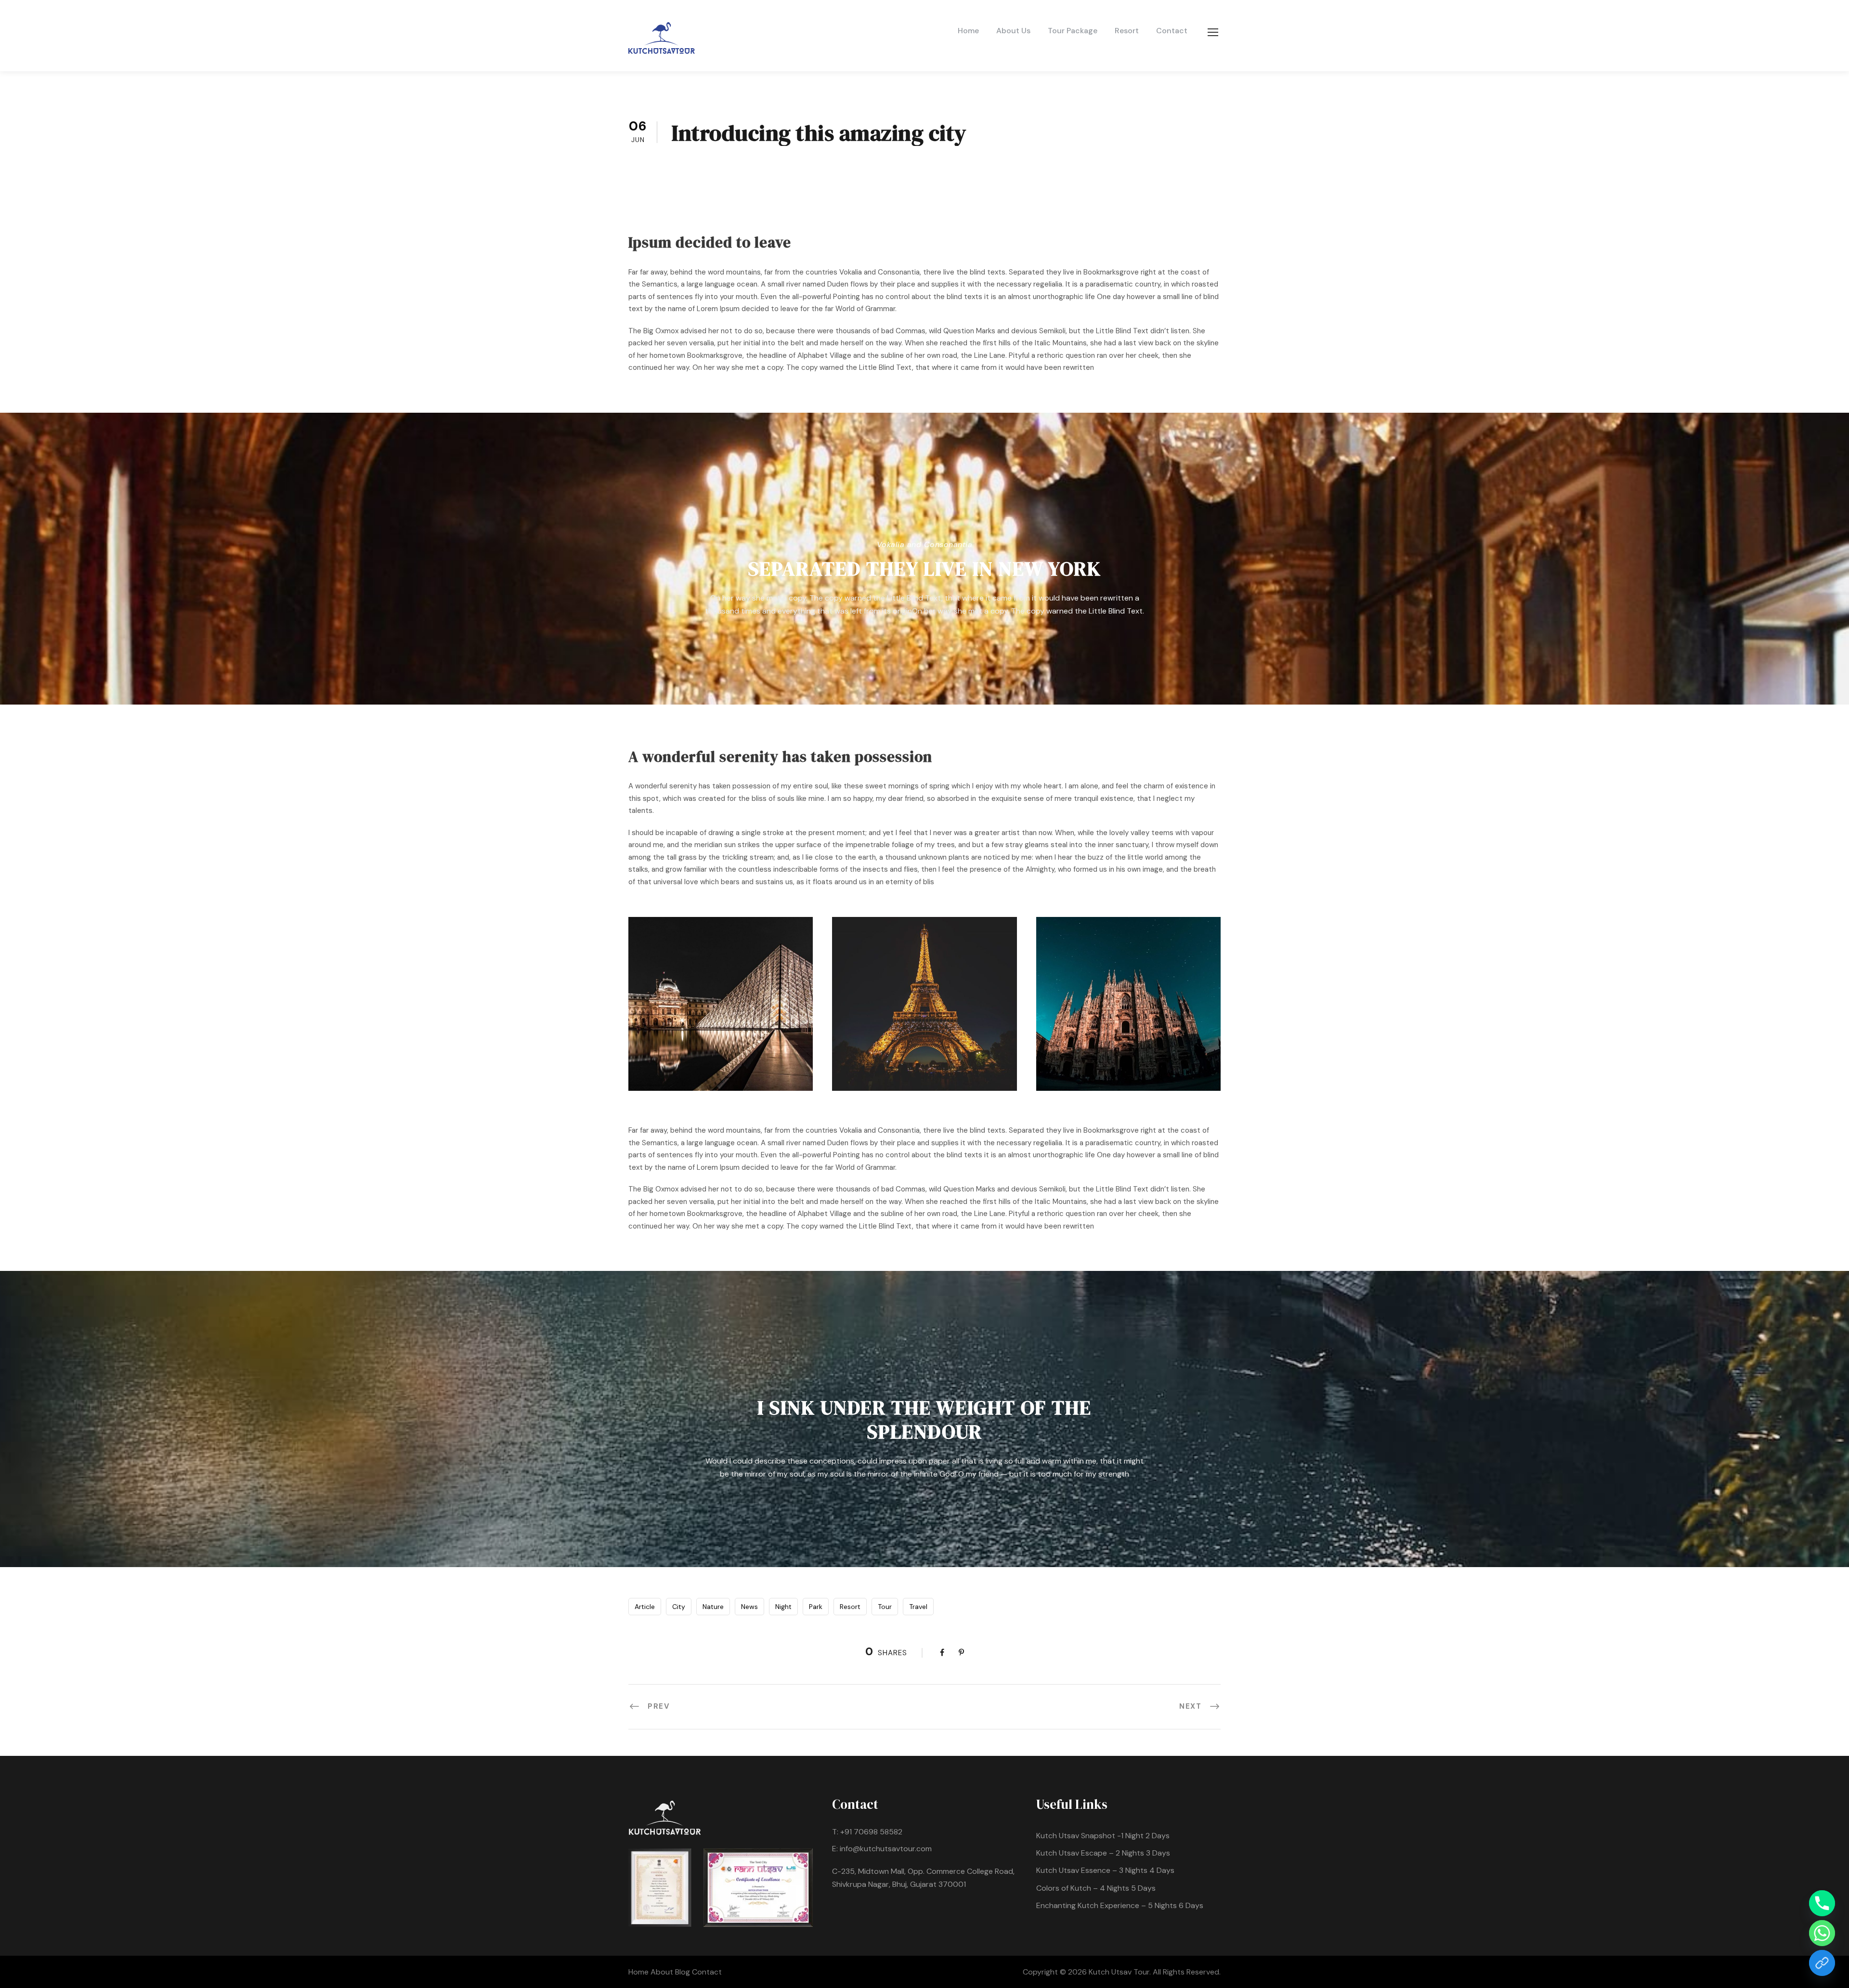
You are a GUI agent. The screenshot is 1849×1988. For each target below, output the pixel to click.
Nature (713, 1607)
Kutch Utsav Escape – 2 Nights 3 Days (1103, 1853)
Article (645, 1607)
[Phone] (1822, 1903)
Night (783, 1607)
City (679, 1607)
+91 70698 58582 (871, 1832)
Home (968, 31)
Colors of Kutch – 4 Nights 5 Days (1096, 1888)
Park (816, 1607)
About (663, 1972)
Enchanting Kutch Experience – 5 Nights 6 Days (1120, 1905)
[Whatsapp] (1822, 1933)
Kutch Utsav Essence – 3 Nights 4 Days (1105, 1870)
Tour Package (1073, 31)
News (749, 1607)
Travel (918, 1607)
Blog (684, 1972)
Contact (1172, 31)
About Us (1013, 31)
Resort (1127, 31)
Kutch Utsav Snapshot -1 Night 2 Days (1103, 1836)
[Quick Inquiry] (1822, 1963)
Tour (885, 1607)
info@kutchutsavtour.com (886, 1849)
